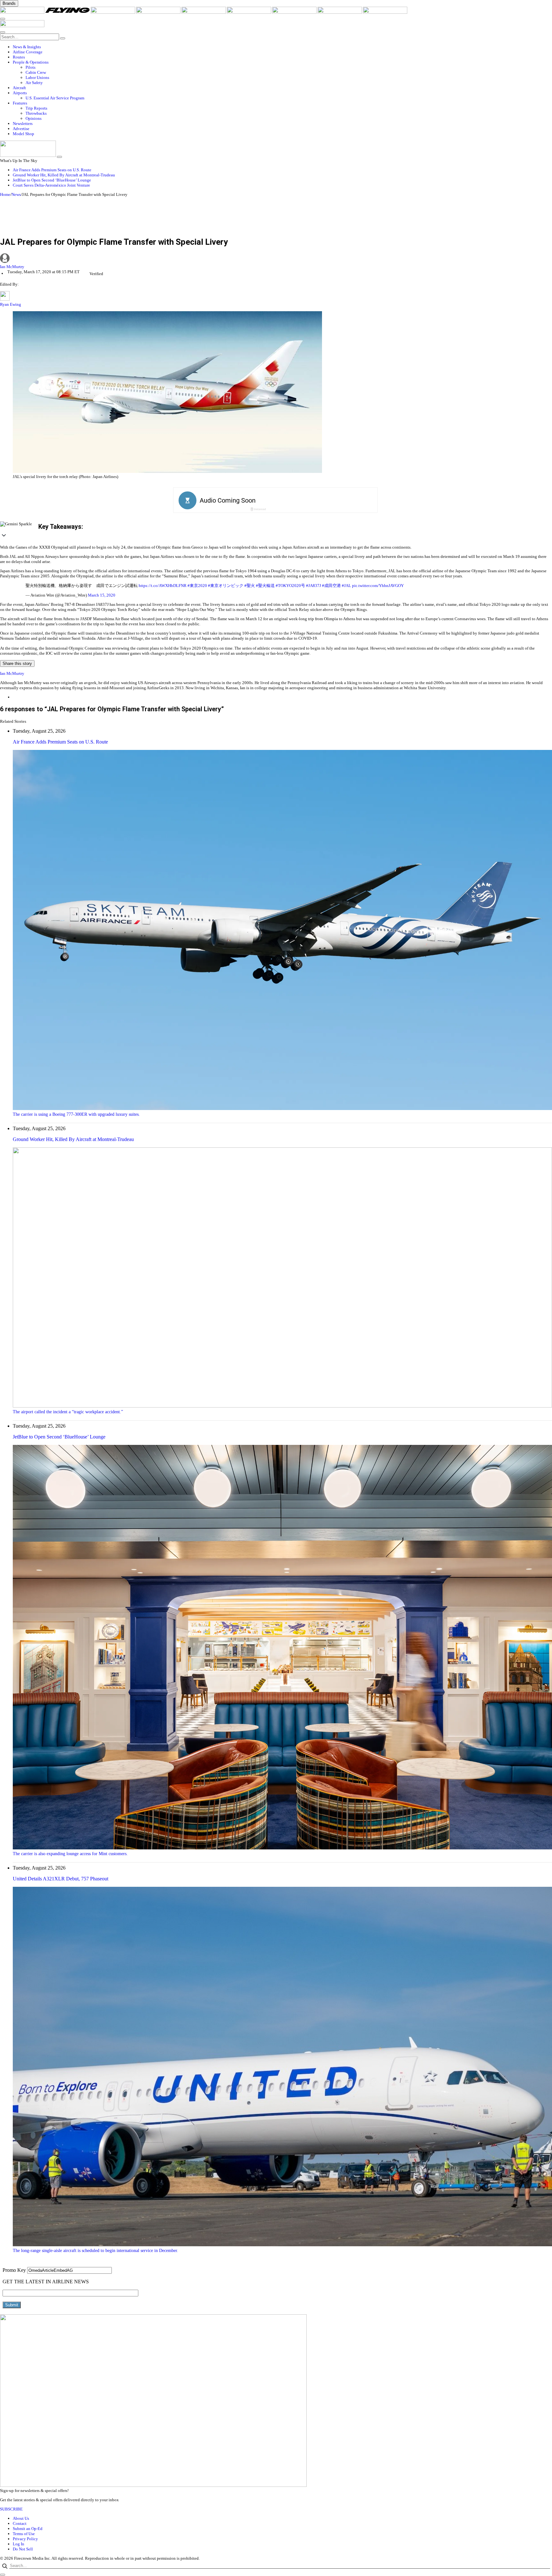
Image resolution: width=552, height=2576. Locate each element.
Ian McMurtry (12, 267)
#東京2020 (197, 586)
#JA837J (314, 586)
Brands (9, 3)
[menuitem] (282, 47)
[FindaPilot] (340, 12)
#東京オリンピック (226, 586)
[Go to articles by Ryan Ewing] (5, 299)
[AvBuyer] (204, 12)
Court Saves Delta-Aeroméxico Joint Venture (51, 185)
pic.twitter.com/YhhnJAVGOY (378, 586)
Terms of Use (24, 2534)
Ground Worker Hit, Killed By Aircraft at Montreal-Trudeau (64, 175)
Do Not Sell (23, 2549)
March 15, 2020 (102, 595)
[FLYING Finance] (385, 12)
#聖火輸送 (265, 586)
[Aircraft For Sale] (159, 12)
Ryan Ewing (11, 304)
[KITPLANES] (249, 12)
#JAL (346, 586)
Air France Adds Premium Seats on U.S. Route (52, 170)
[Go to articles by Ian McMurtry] (276, 259)
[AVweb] (113, 12)
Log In (19, 2544)
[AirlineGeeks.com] (23, 12)
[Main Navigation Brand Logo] (22, 26)
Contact (20, 2523)
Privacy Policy (25, 2539)
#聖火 (250, 586)
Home (5, 194)
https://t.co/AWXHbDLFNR (163, 586)
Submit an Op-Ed (28, 2529)
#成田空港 (331, 586)
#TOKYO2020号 (290, 586)
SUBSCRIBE (11, 2509)
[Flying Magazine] (68, 12)
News (16, 194)
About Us (21, 2518)
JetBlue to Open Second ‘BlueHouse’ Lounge (52, 180)
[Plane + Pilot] (295, 12)
